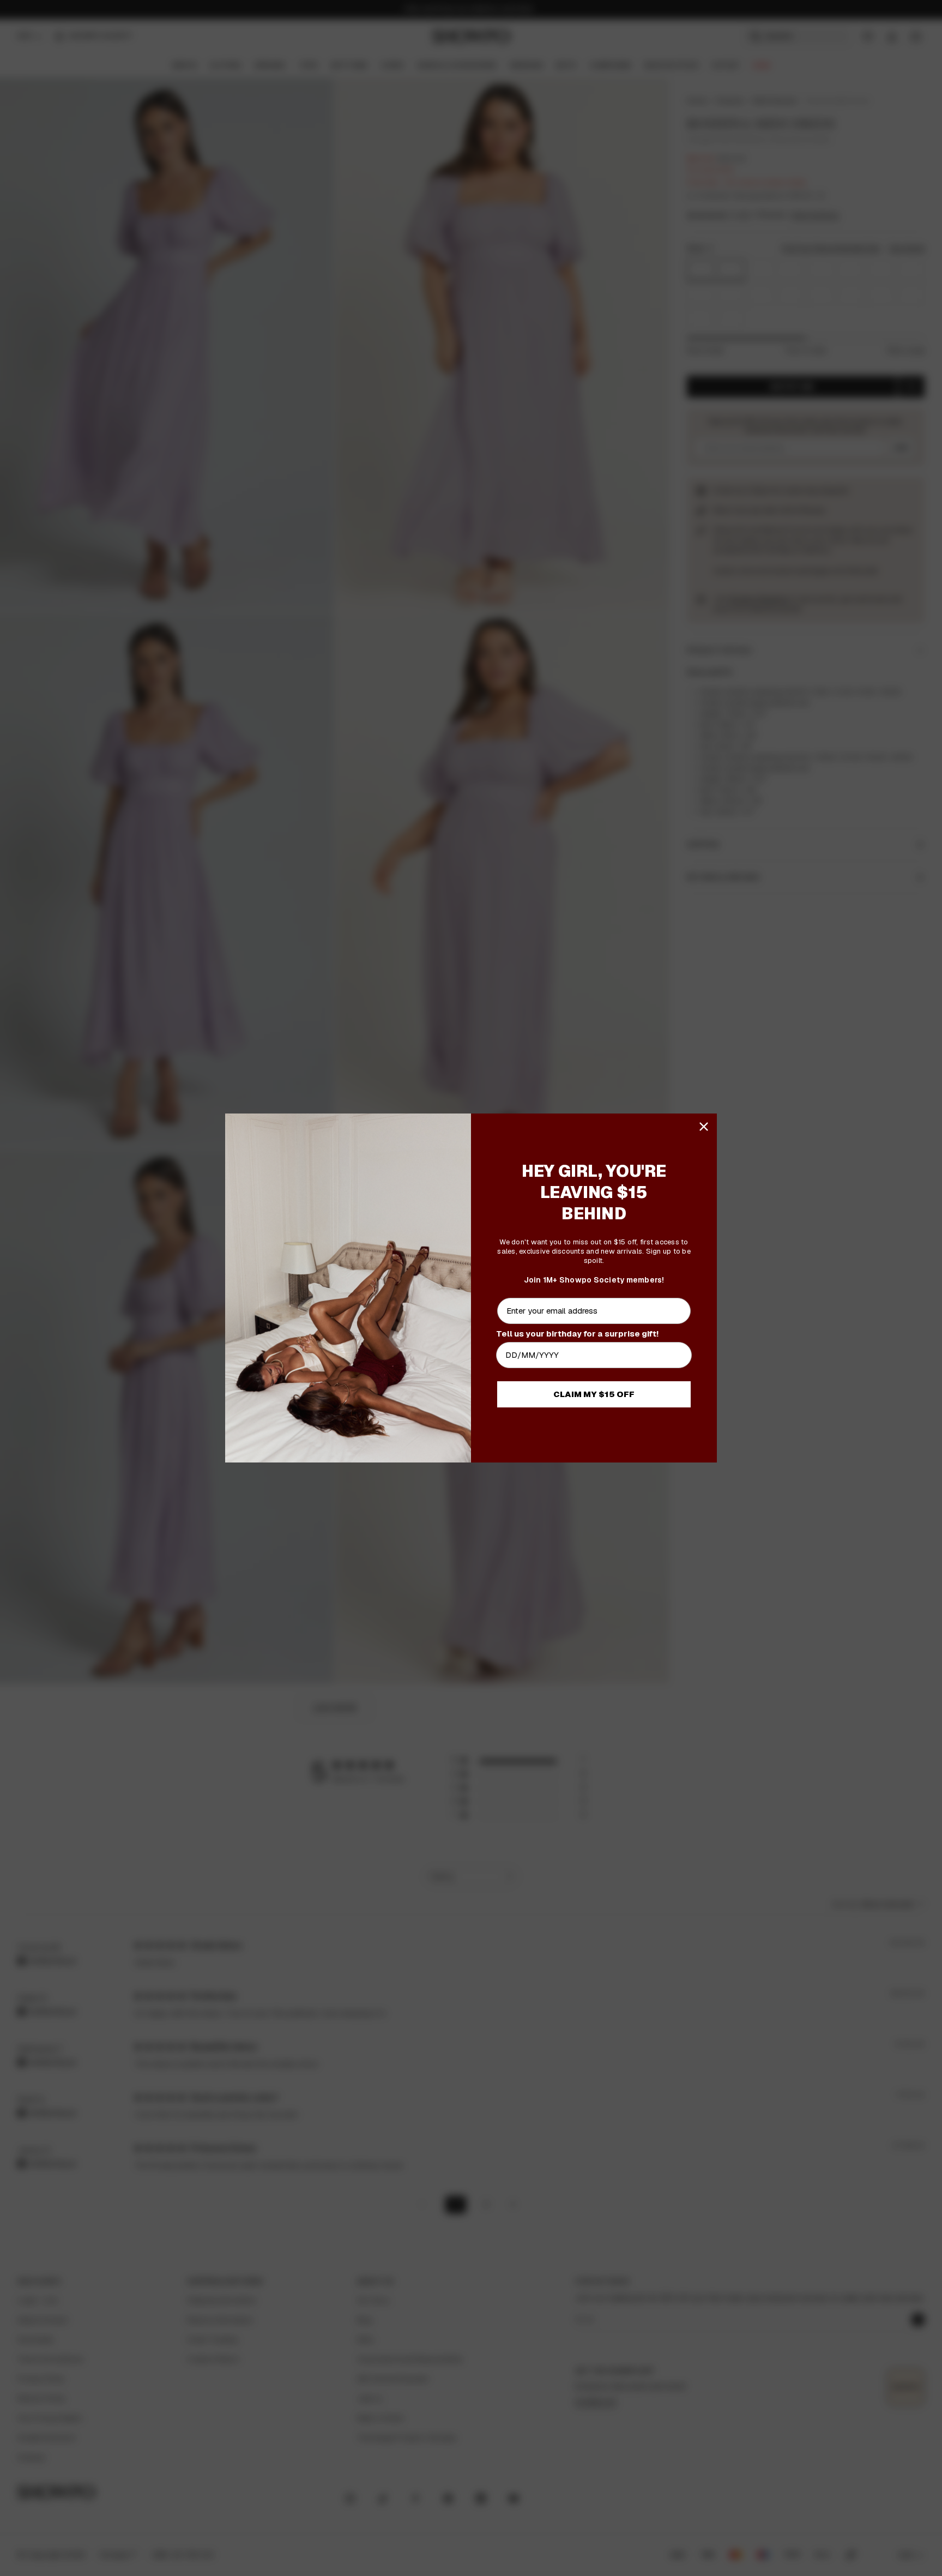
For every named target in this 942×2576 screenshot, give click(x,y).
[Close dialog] (704, 1127)
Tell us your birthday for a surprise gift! (577, 1334)
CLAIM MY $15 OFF (594, 1394)
